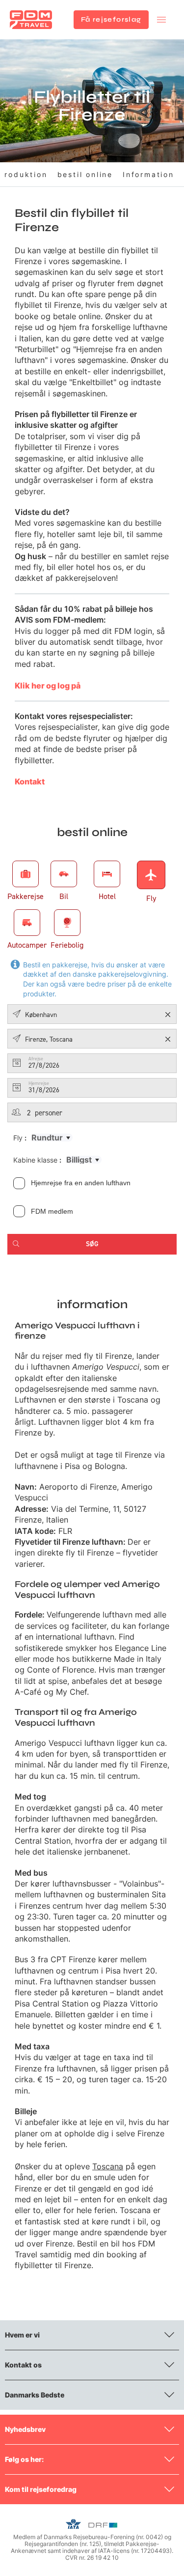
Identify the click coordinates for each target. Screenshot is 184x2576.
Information (148, 174)
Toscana (108, 2166)
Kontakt (30, 781)
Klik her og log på (48, 686)
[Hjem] (31, 20)
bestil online (85, 174)
